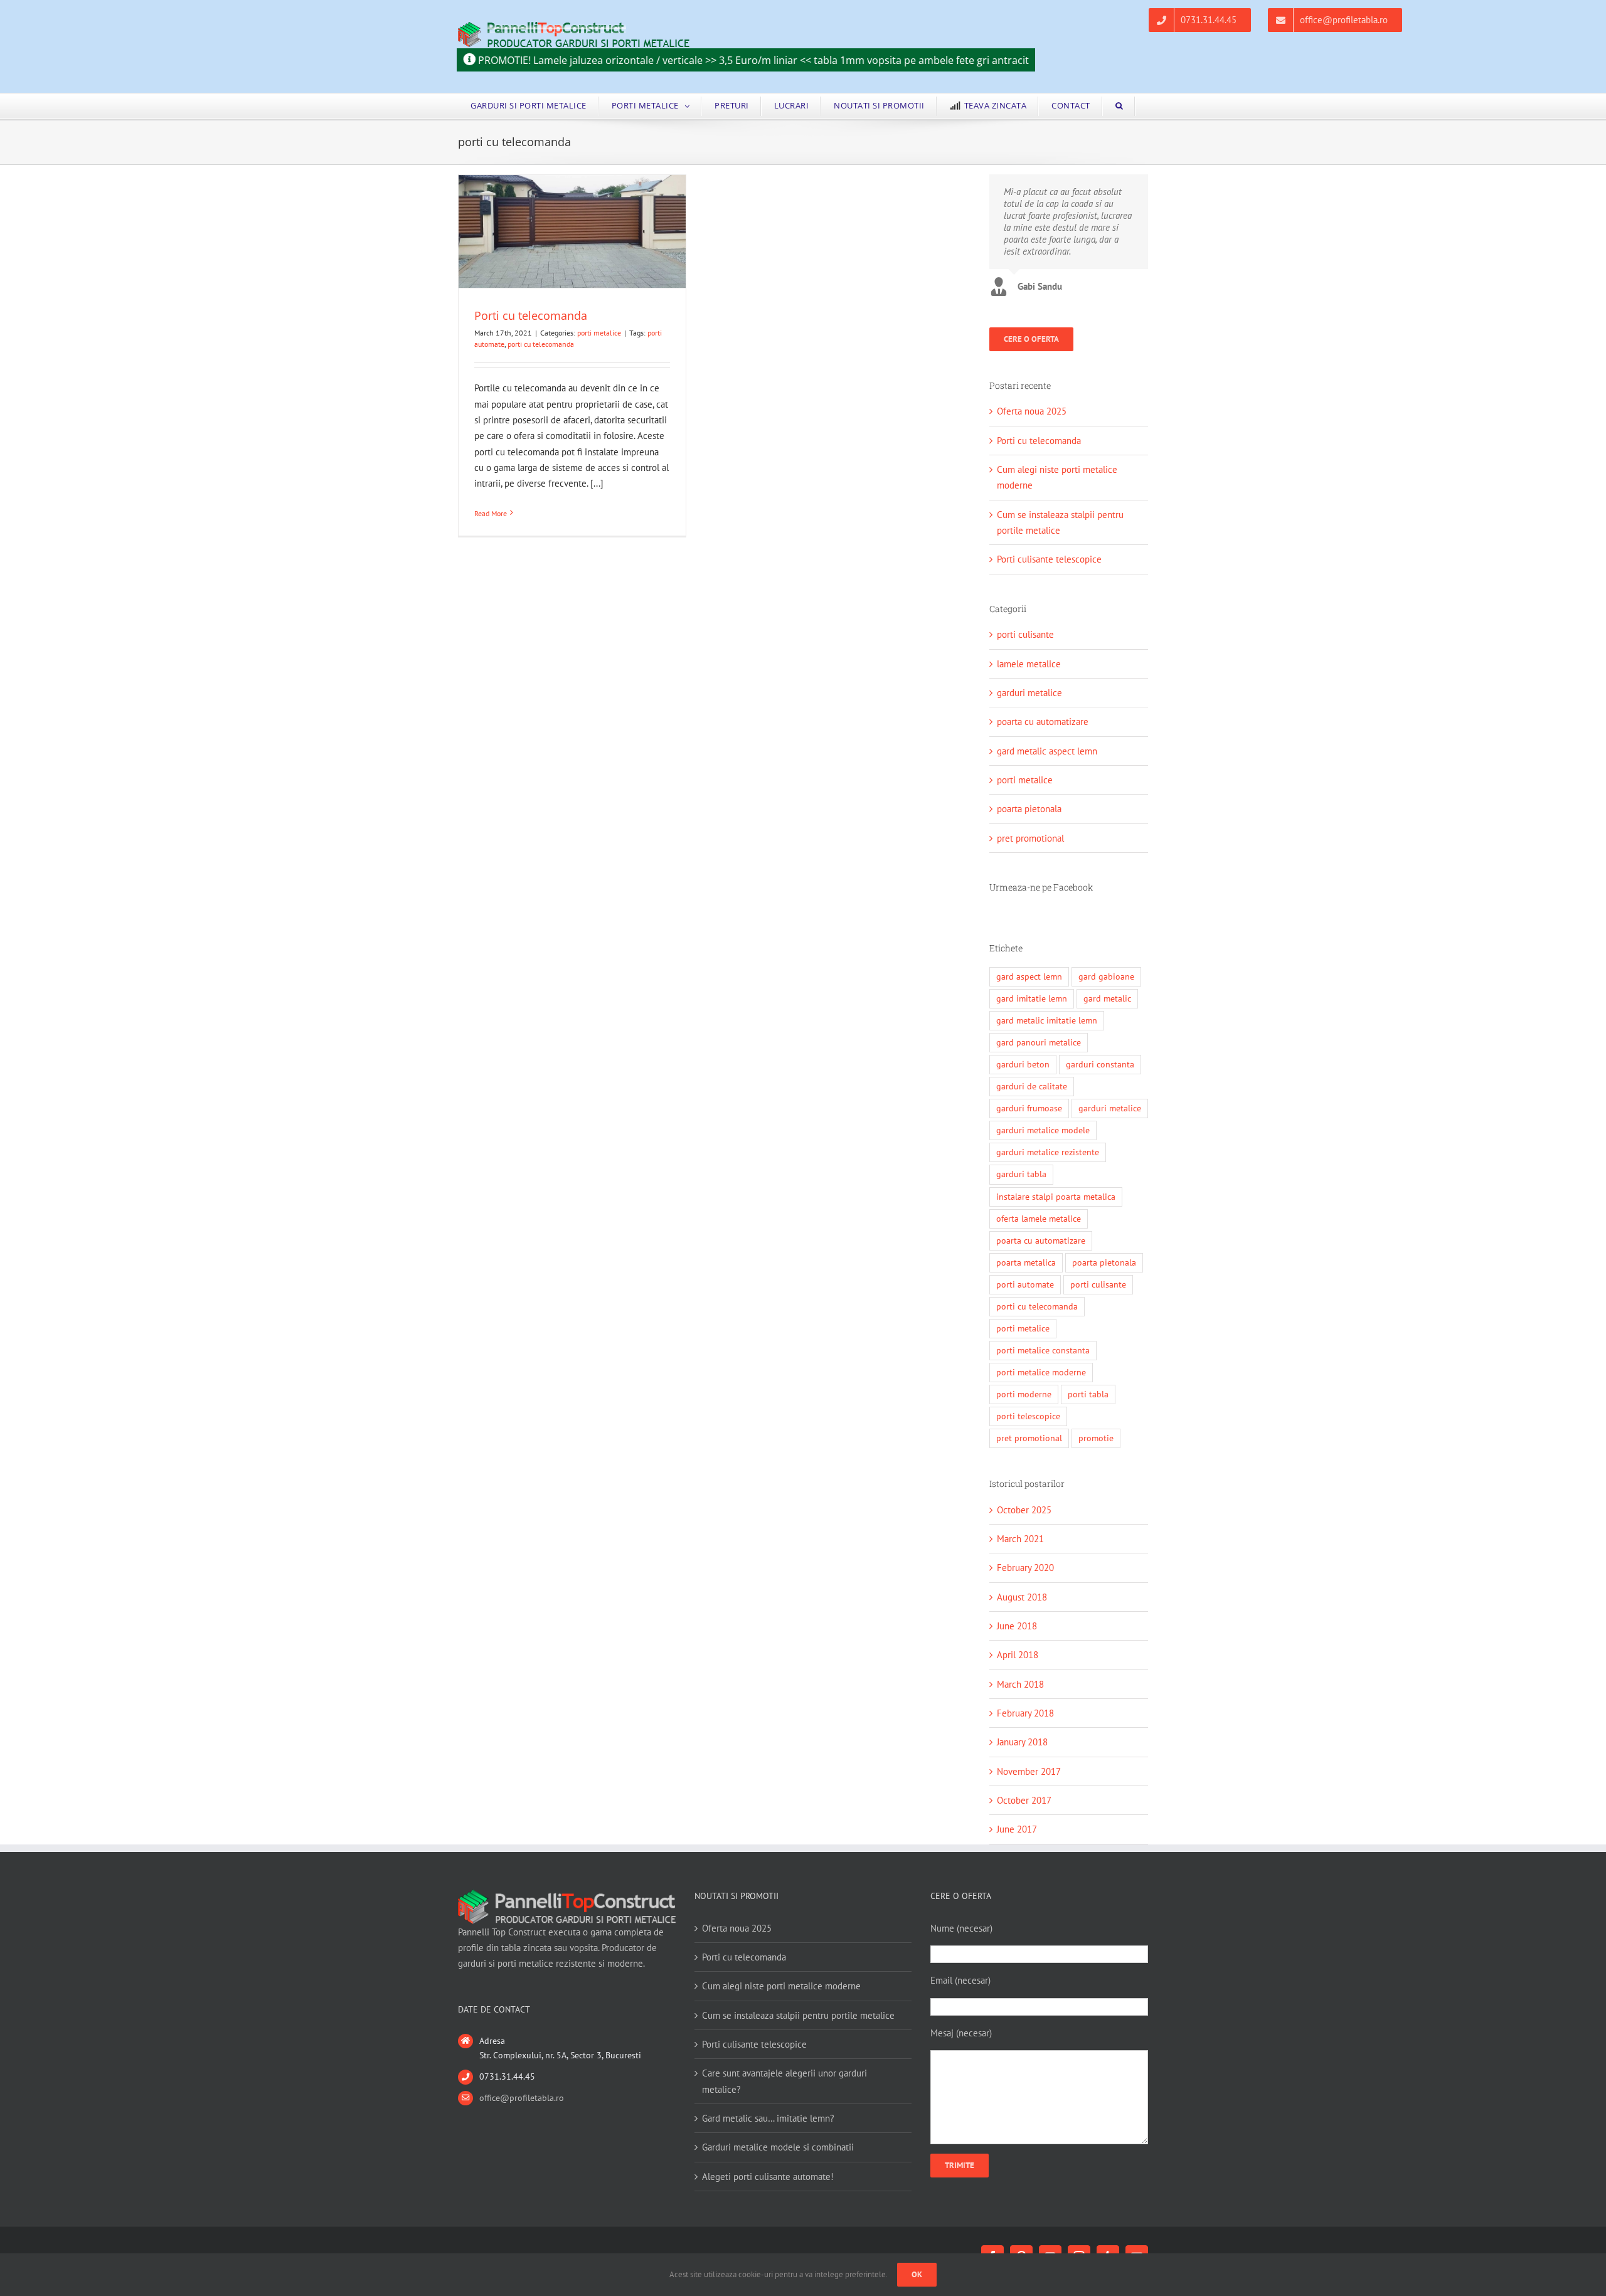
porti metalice (599, 333)
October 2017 (1024, 1800)
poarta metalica (1026, 1262)
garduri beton (1023, 1064)
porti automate (1025, 1284)
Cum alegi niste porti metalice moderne (781, 1986)
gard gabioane (1106, 976)
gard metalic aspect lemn (1047, 751)
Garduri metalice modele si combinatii (778, 2147)
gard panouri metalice (1039, 1042)
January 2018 (1022, 1742)
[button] (1119, 106)
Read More (491, 513)
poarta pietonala (1029, 809)
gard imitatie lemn (1032, 998)
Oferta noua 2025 (1032, 411)
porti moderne (1024, 1394)
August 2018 (1022, 1597)
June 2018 (1017, 1626)
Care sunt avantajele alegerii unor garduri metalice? (784, 2081)
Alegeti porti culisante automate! (768, 2177)
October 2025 (1024, 1510)
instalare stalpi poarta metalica (1056, 1197)
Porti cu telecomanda (531, 315)
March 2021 (1020, 1539)
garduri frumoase (1029, 1108)
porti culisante (1025, 634)
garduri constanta (1100, 1064)
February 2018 (1025, 1713)
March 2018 (1020, 1684)
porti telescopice (1028, 1416)
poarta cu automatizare (1043, 722)
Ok (917, 2274)
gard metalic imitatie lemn (1047, 1020)
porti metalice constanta (1043, 1350)
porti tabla (1088, 1394)
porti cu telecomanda (541, 344)
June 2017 (1017, 1829)
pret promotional (1030, 838)
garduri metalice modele (1043, 1130)
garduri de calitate (1032, 1086)
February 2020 (1025, 1568)
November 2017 (1029, 1771)
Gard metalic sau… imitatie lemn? (768, 2118)
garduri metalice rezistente (1048, 1152)
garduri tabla (1021, 1174)
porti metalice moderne (1041, 1372)
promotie (1096, 1438)
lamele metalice (1029, 664)
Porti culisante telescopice (1049, 559)
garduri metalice (1029, 693)
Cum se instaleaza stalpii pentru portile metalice (798, 2015)
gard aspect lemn (1029, 976)
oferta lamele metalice (1039, 1219)
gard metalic (1107, 998)
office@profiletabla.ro (522, 2098)
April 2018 (1018, 1655)
